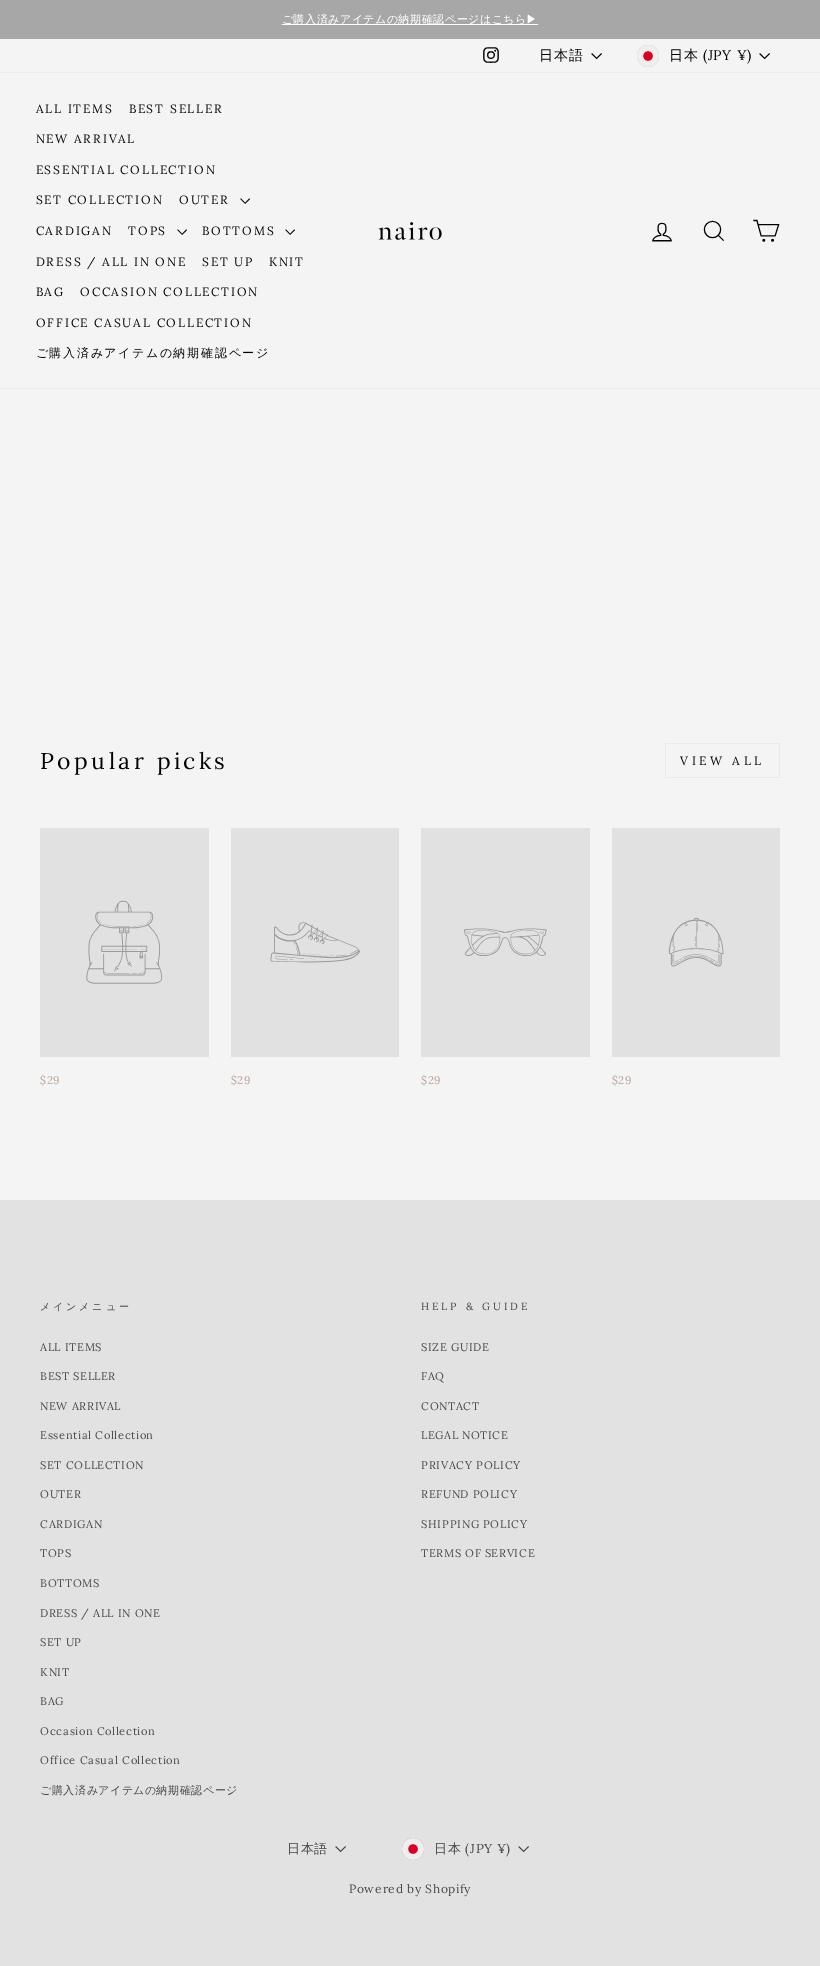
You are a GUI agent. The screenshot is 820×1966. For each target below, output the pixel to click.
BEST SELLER (176, 108)
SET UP (228, 261)
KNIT (287, 261)
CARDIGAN (74, 230)
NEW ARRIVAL (86, 138)
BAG (50, 291)
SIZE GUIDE (455, 1347)
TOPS (150, 230)
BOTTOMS (241, 230)
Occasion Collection (169, 291)
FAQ (433, 1376)
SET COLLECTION (100, 199)
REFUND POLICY (469, 1494)
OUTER (207, 199)
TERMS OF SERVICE (478, 1553)
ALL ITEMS (75, 108)
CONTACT (450, 1406)
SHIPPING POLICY (474, 1524)
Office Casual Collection (144, 322)
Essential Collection (126, 169)
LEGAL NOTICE (465, 1435)
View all (722, 760)
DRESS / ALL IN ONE (111, 261)
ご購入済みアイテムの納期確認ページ (153, 352)
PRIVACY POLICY (471, 1465)
